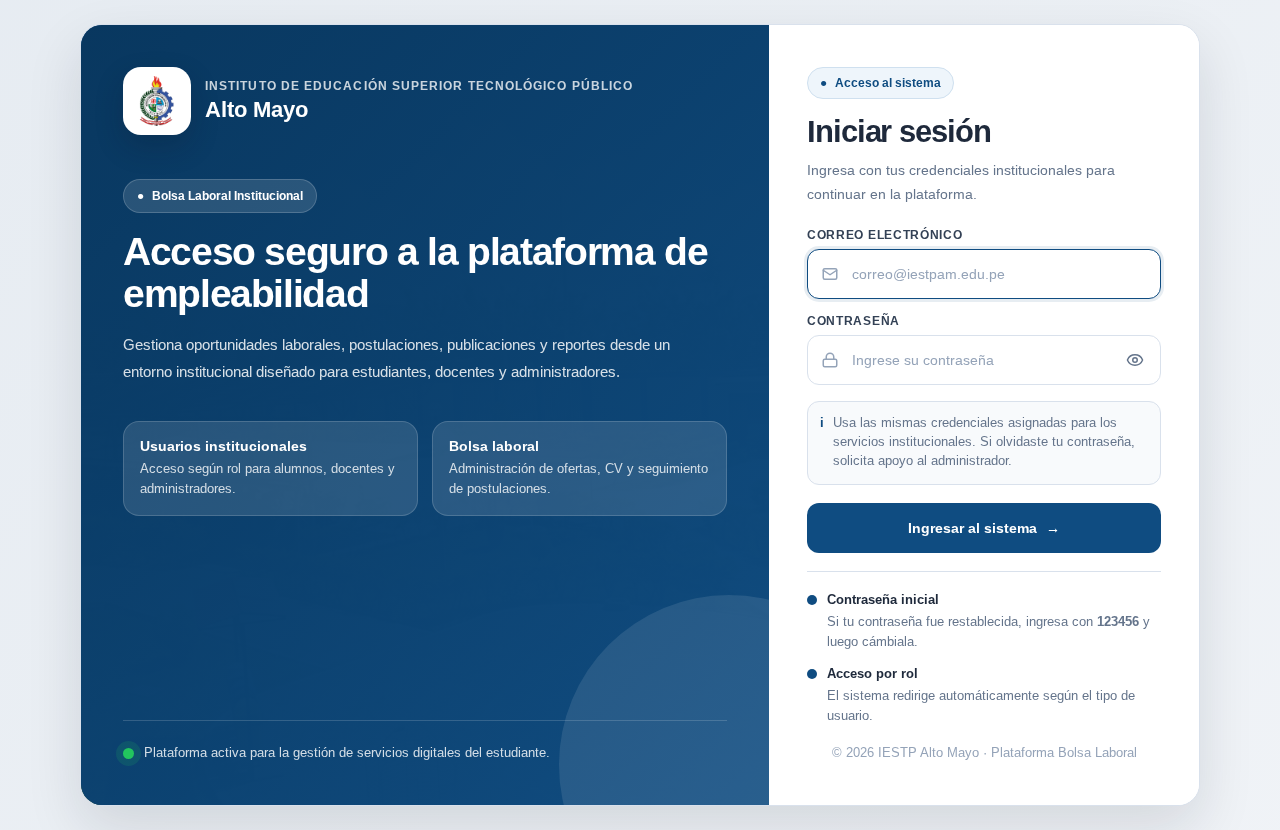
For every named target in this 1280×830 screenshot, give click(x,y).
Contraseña (853, 321)
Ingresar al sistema (984, 528)
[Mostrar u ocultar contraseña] (1135, 360)
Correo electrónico (884, 235)
